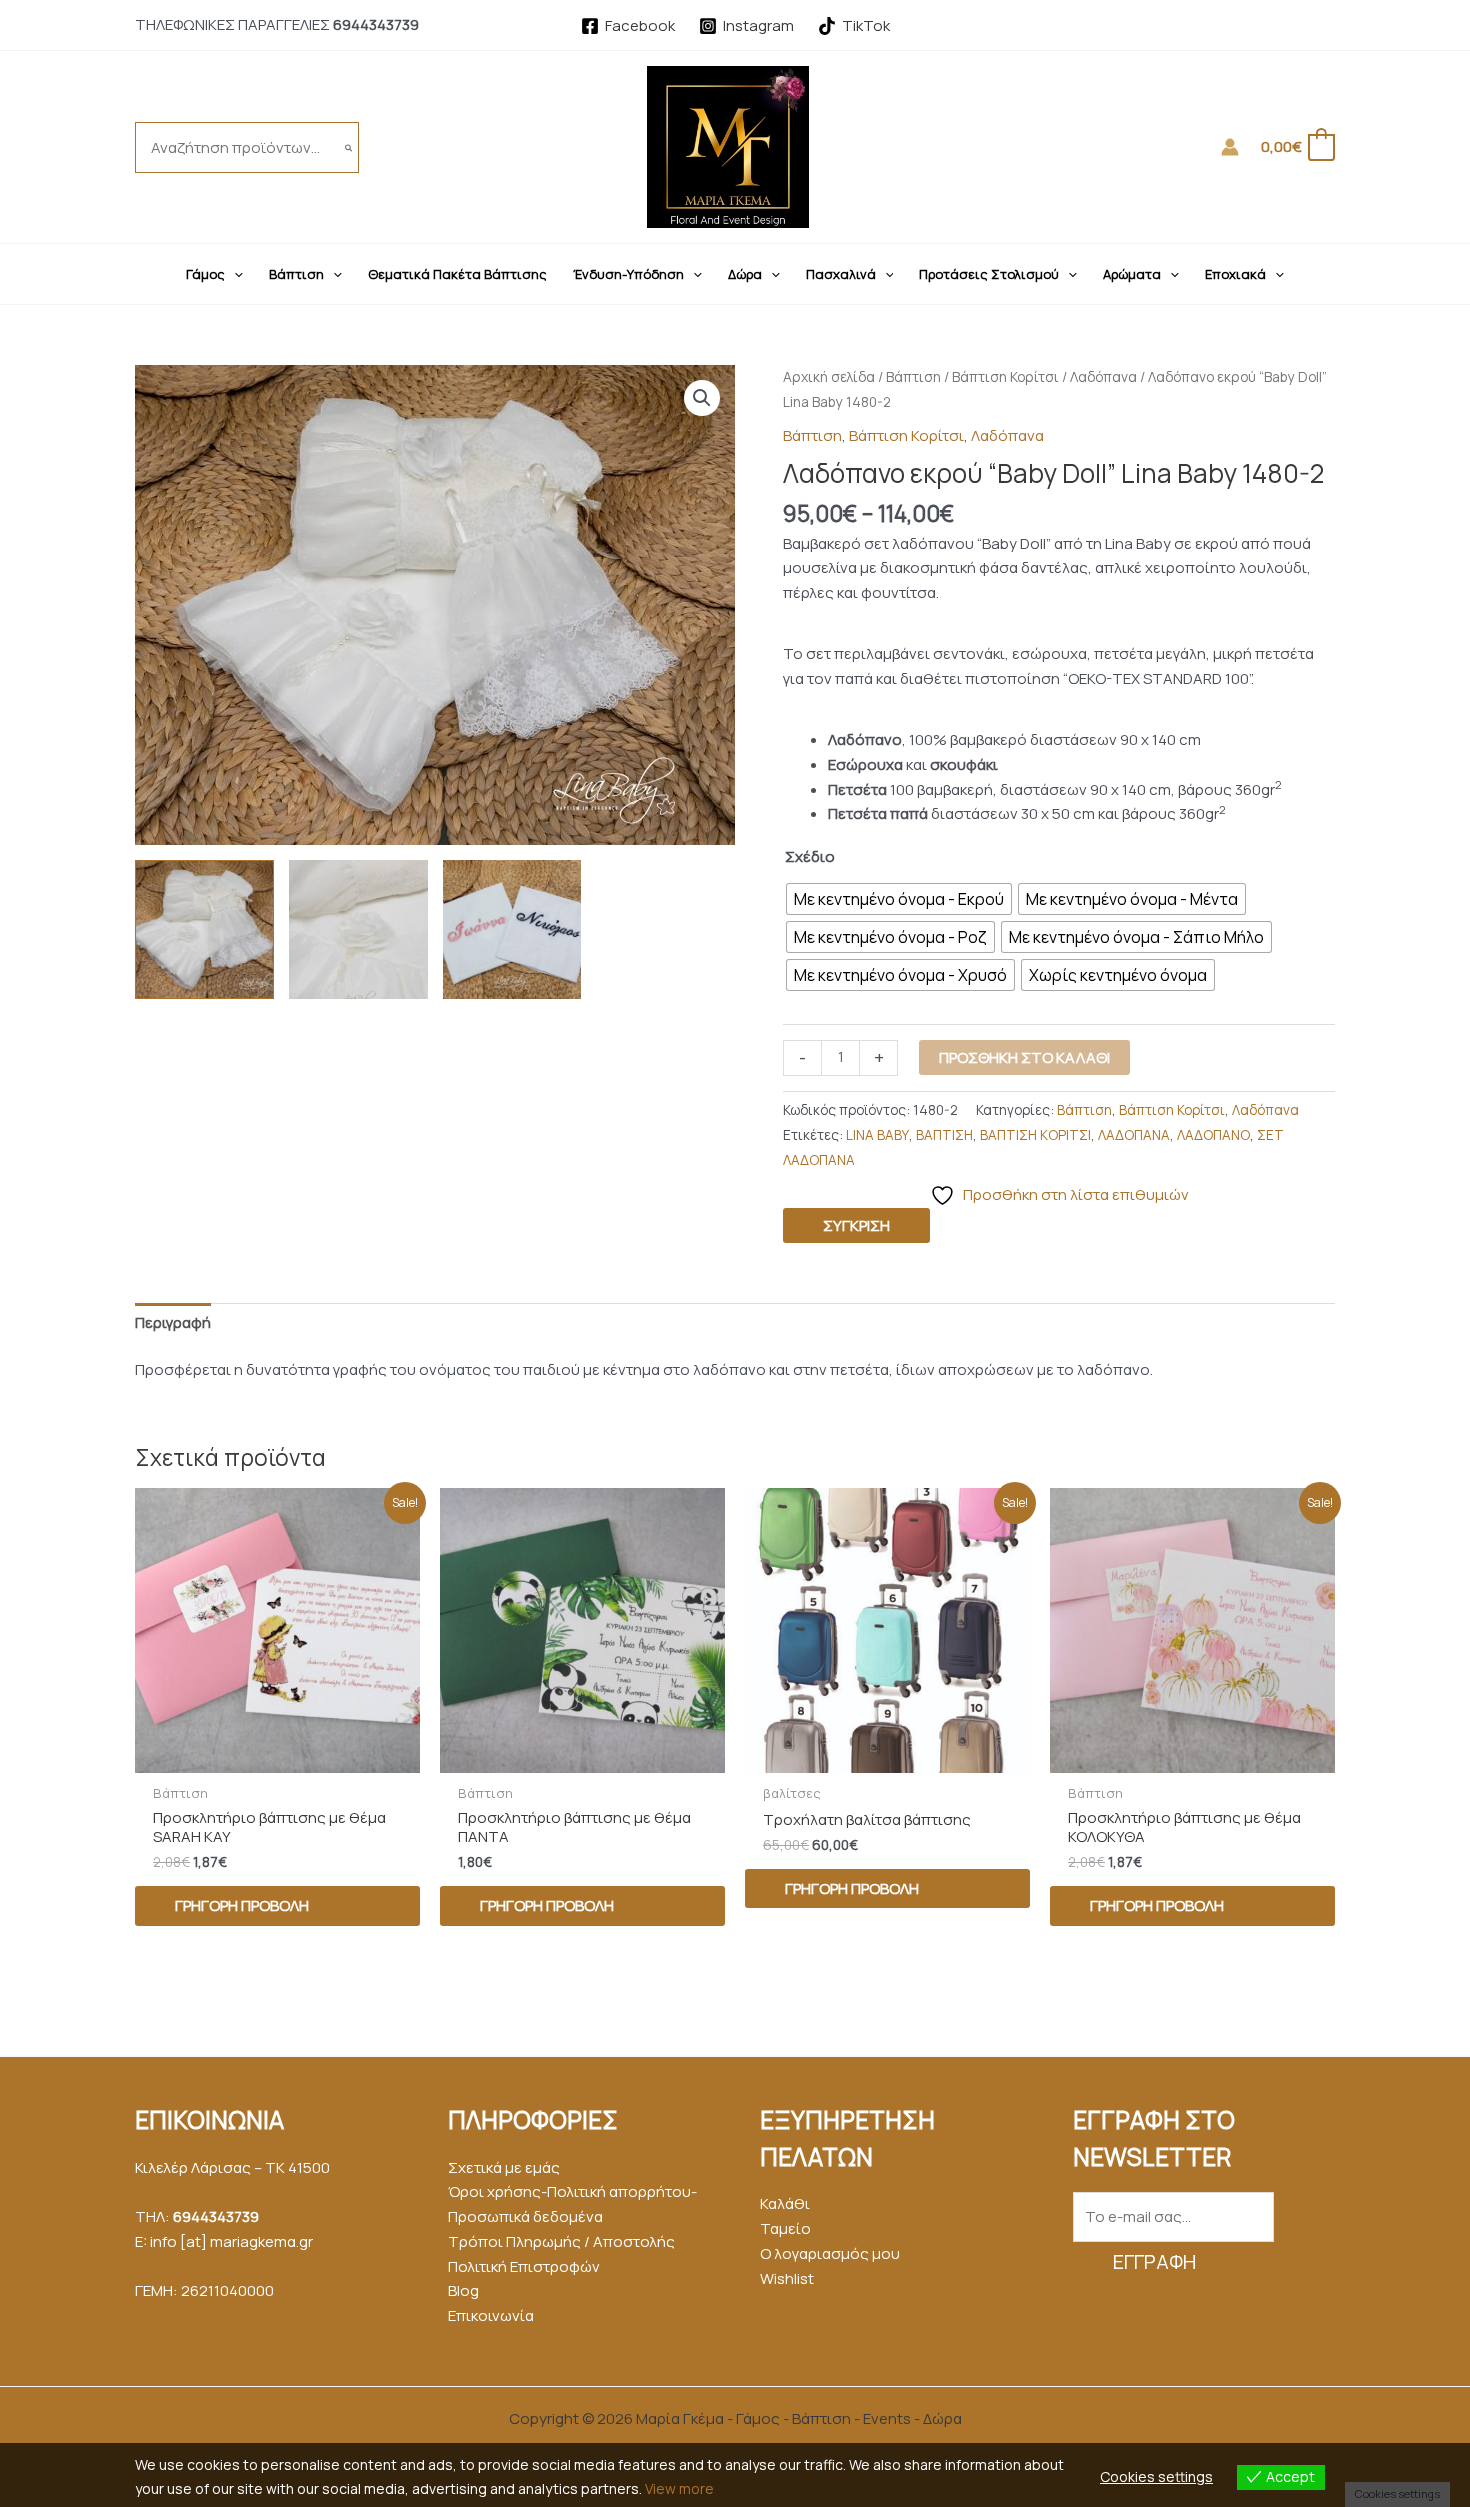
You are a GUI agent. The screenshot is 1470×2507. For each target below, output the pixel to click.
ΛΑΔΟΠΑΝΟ (1213, 1135)
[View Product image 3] (512, 929)
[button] (234, 274)
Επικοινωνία (491, 2315)
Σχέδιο (810, 856)
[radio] (899, 899)
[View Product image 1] (204, 929)
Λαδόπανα (1103, 376)
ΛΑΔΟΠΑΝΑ (1134, 1135)
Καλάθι (785, 2203)
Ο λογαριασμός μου (830, 2253)
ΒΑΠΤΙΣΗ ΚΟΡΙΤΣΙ (1035, 1135)
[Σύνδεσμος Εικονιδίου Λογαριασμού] (1230, 147)
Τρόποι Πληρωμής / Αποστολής (561, 2241)
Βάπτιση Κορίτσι (1005, 376)
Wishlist (787, 2278)
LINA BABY (877, 1135)
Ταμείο (785, 2228)
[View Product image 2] (358, 929)
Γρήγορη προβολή (242, 1905)
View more (679, 2488)
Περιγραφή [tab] (173, 1322)
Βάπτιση (913, 376)
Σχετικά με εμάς (504, 2167)
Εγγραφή (1154, 2261)
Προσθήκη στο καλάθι (1024, 1057)
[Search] (349, 147)
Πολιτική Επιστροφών (524, 2266)
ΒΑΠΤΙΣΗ (944, 1135)
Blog (463, 2290)
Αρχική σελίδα (829, 376)
